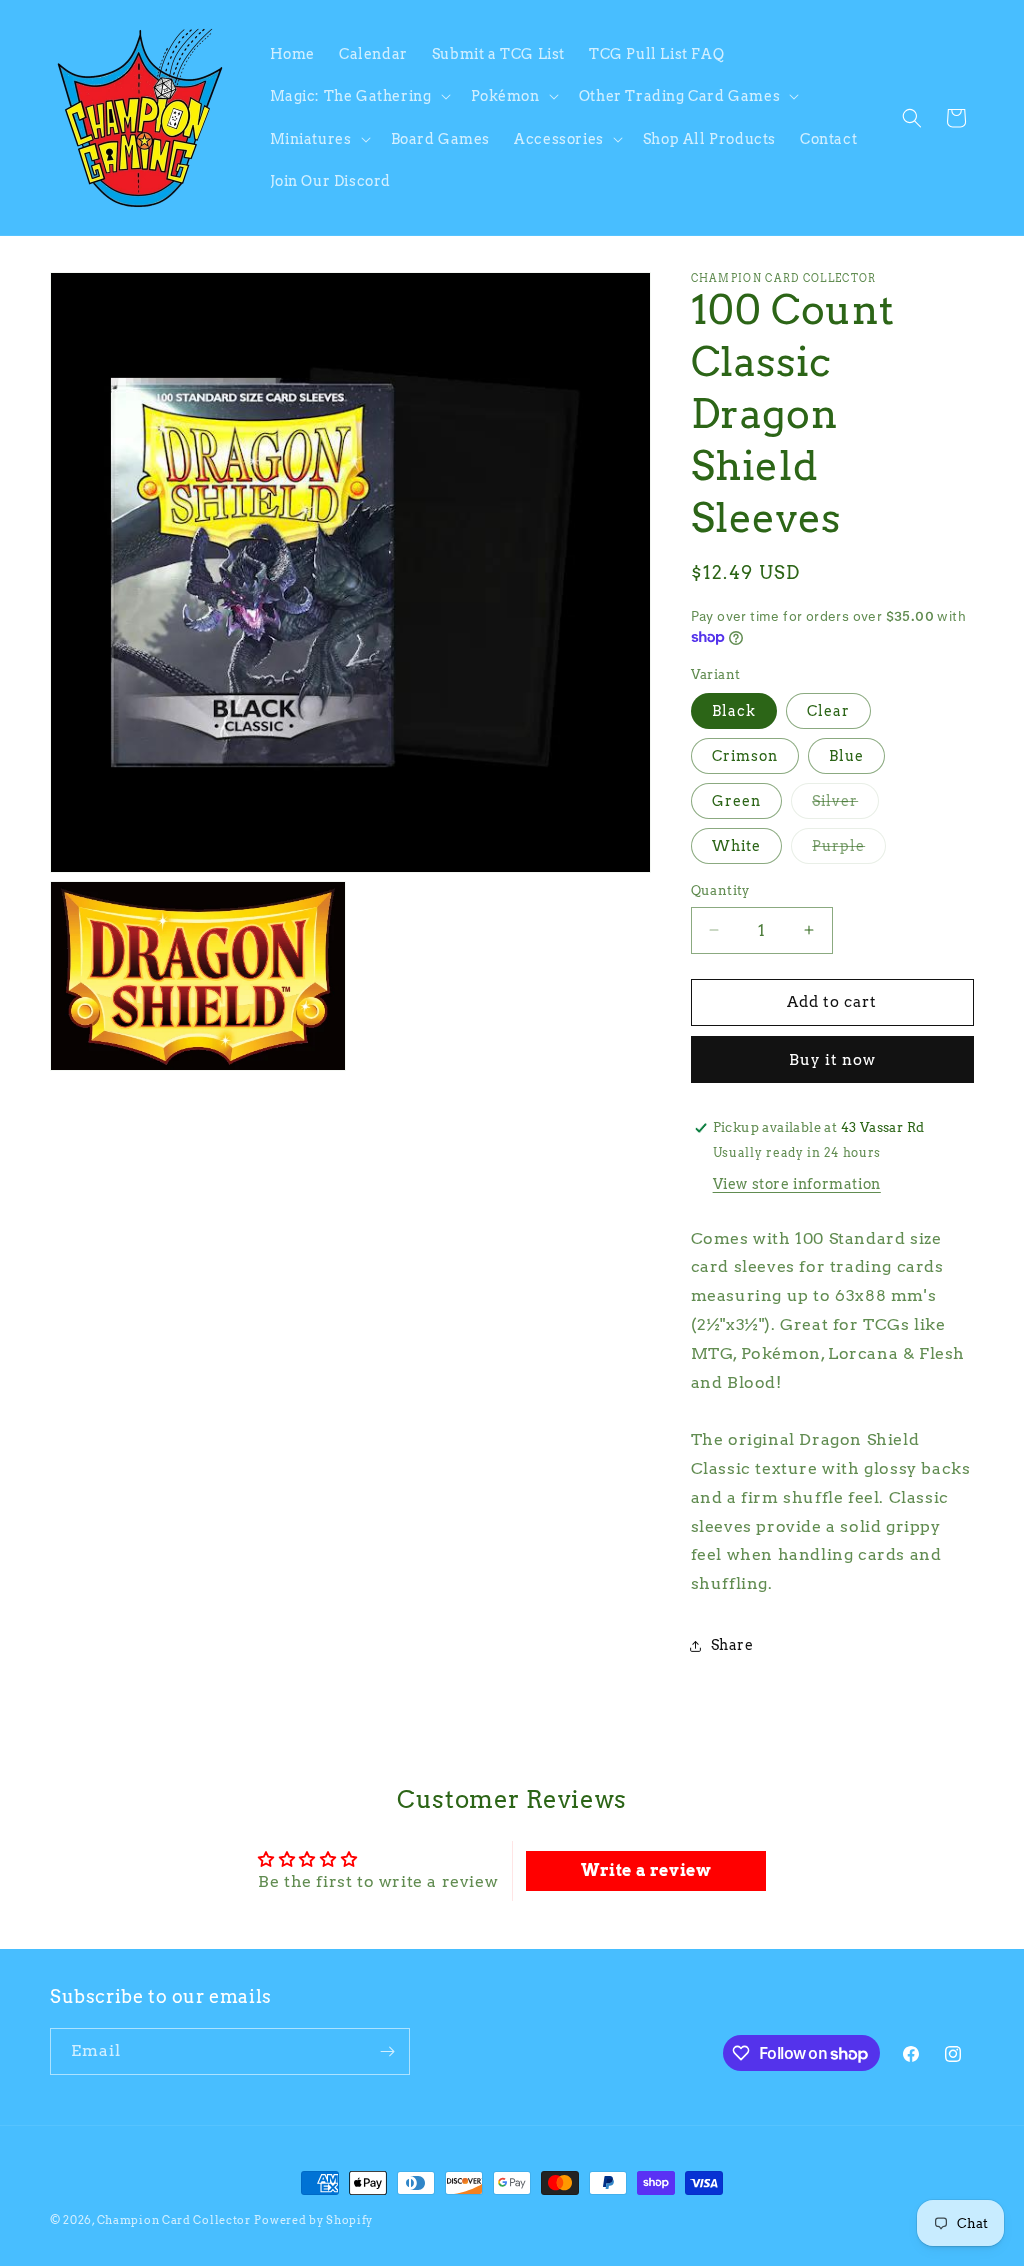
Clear (828, 711)
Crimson (745, 756)
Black (734, 711)
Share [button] (732, 1645)
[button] (358, 96)
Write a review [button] (646, 1870)
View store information (797, 1184)
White (736, 846)
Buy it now (832, 1060)
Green (736, 801)
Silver (845, 805)
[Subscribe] (387, 2051)
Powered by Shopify (313, 2220)
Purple (849, 850)
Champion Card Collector (174, 2220)
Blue (846, 756)
